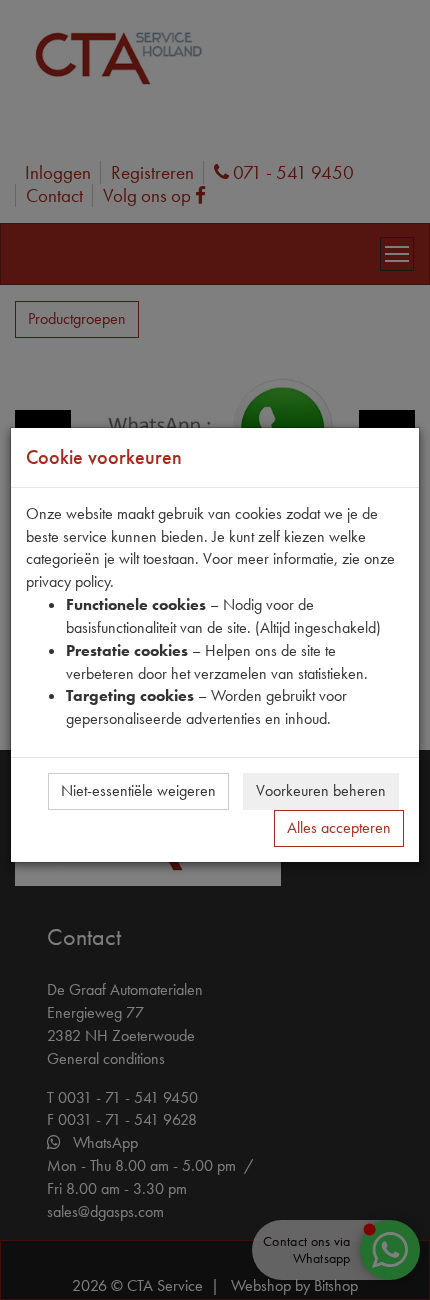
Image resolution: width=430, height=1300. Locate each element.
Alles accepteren (339, 827)
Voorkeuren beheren (321, 790)
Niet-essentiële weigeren (138, 790)
